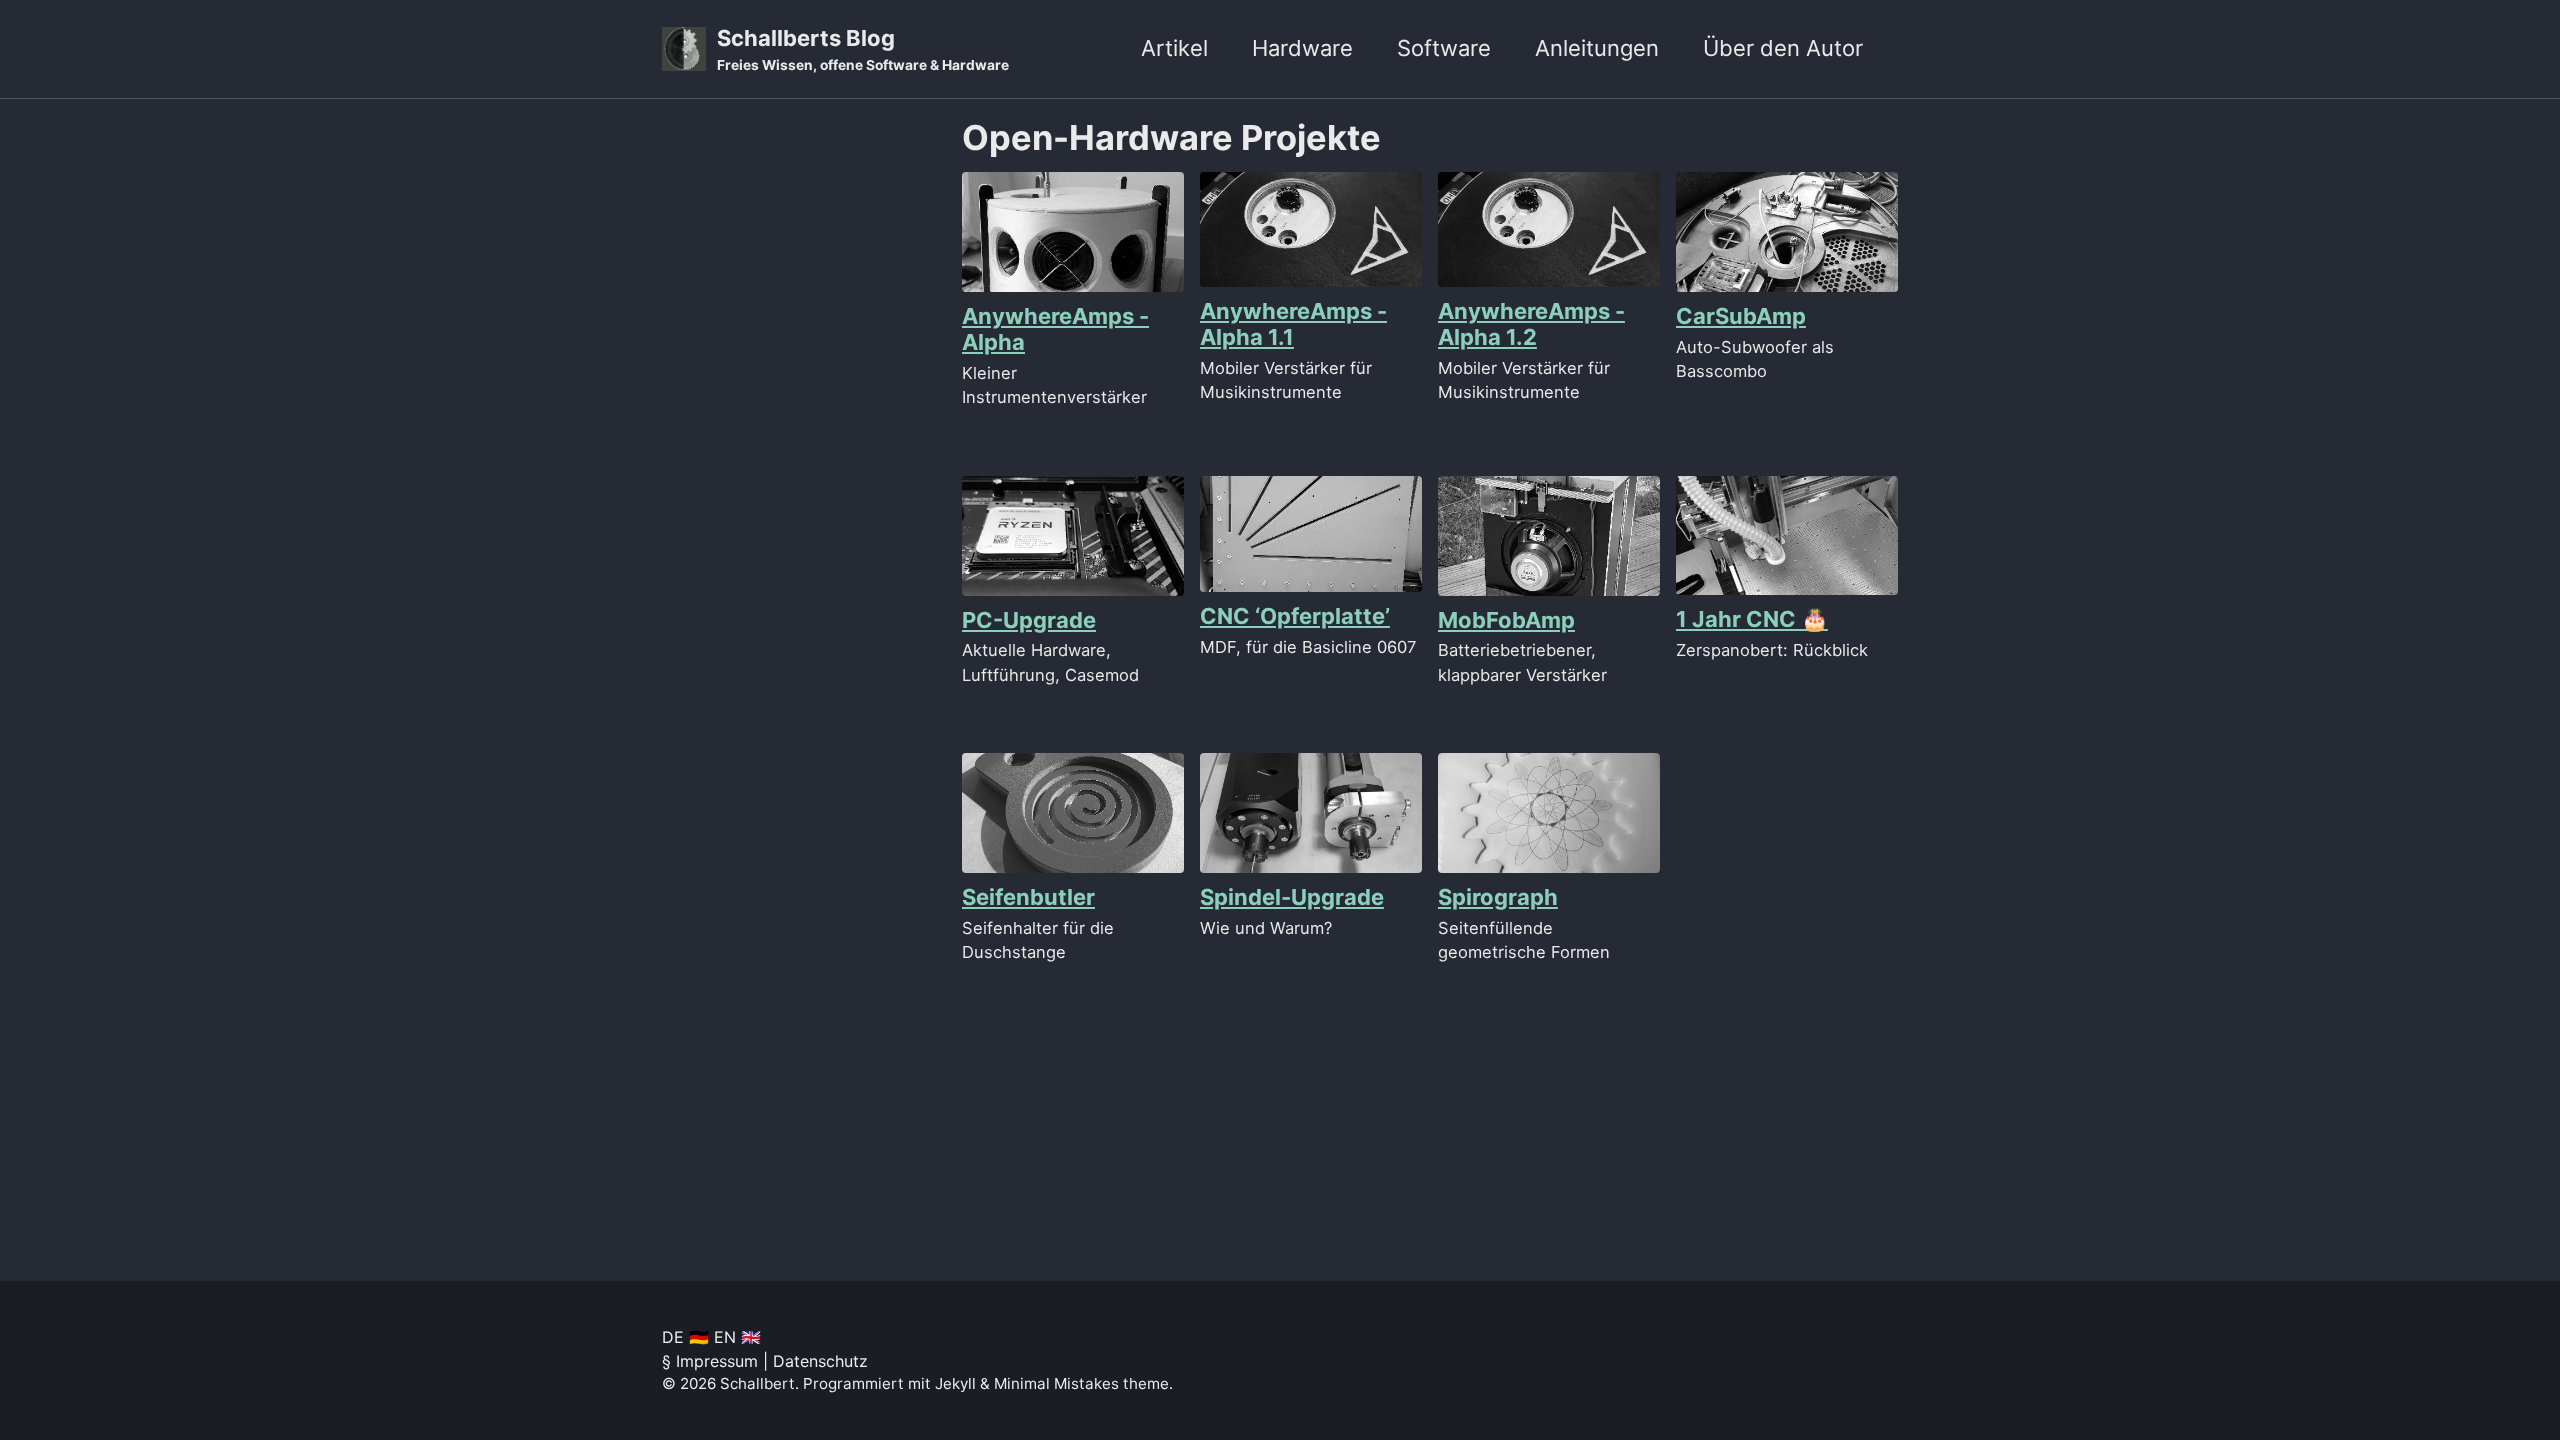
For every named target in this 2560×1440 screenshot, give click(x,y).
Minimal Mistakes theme (1081, 1383)
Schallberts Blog (863, 49)
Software (1444, 48)
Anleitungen (1597, 48)
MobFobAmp (1506, 620)
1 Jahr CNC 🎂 (1752, 619)
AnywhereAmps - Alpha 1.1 (1293, 324)
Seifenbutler (1028, 897)
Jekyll (955, 1383)
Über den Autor (1783, 48)
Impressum (717, 1361)
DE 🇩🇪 (685, 1337)
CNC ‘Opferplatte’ (1295, 616)
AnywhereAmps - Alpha (1055, 329)
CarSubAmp (1741, 316)
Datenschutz (820, 1361)
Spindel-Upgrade (1292, 897)
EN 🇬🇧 (737, 1337)
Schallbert (757, 1383)
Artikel (1174, 48)
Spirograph (1498, 897)
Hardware (1302, 48)
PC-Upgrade (1029, 620)
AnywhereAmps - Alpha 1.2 (1531, 324)
